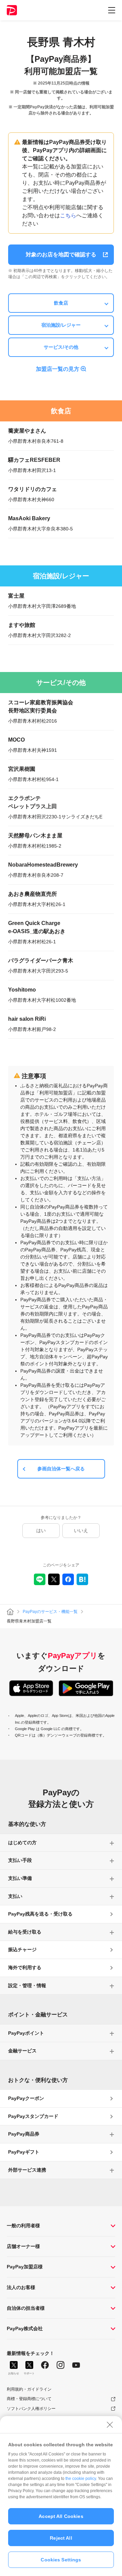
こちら (68, 215)
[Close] (110, 2425)
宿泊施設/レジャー (61, 325)
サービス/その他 (61, 347)
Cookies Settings (61, 2560)
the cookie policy (81, 2479)
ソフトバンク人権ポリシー (31, 2409)
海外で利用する (25, 1967)
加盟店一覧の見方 (58, 369)
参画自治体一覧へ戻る (61, 1469)
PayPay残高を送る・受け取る (40, 1914)
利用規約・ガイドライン (29, 2389)
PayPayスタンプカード (33, 2116)
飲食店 (61, 303)
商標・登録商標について (29, 2399)
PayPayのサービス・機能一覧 (50, 1612)
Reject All (61, 2538)
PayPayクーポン (26, 2098)
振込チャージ (22, 1949)
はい (41, 1530)
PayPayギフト (24, 2152)
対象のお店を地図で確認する (61, 255)
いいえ (81, 1530)
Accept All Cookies (61, 2516)
